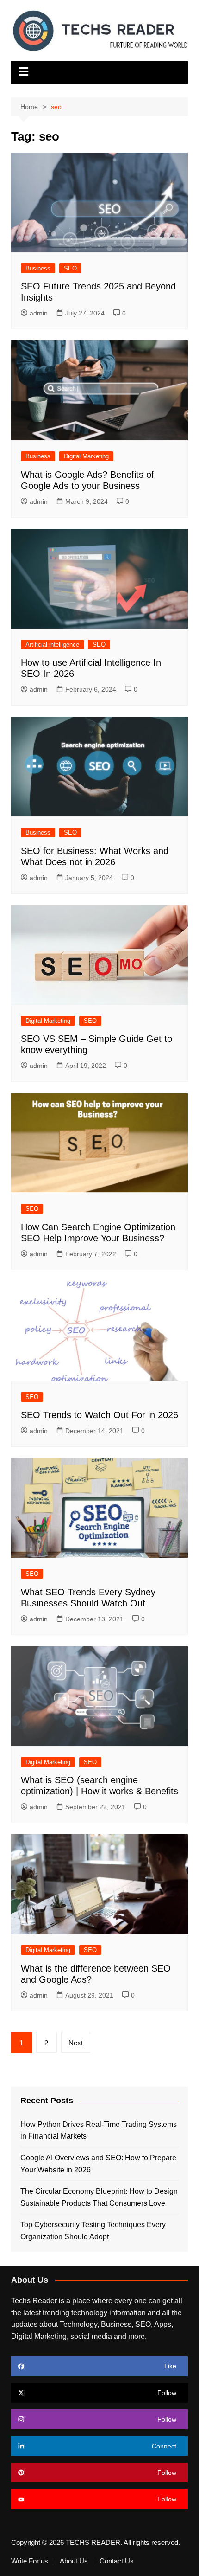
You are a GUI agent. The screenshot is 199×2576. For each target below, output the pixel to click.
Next (76, 2043)
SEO (70, 268)
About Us (74, 2561)
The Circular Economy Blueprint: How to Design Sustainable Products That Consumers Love (99, 2197)
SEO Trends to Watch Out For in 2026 (99, 1415)
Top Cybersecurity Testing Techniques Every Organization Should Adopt (93, 2231)
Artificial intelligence (52, 645)
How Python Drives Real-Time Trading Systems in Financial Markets (99, 2130)
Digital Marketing (86, 456)
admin (39, 313)
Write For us (30, 2561)
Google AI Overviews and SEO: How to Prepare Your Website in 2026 (98, 2164)
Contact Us (117, 2561)
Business (38, 268)
